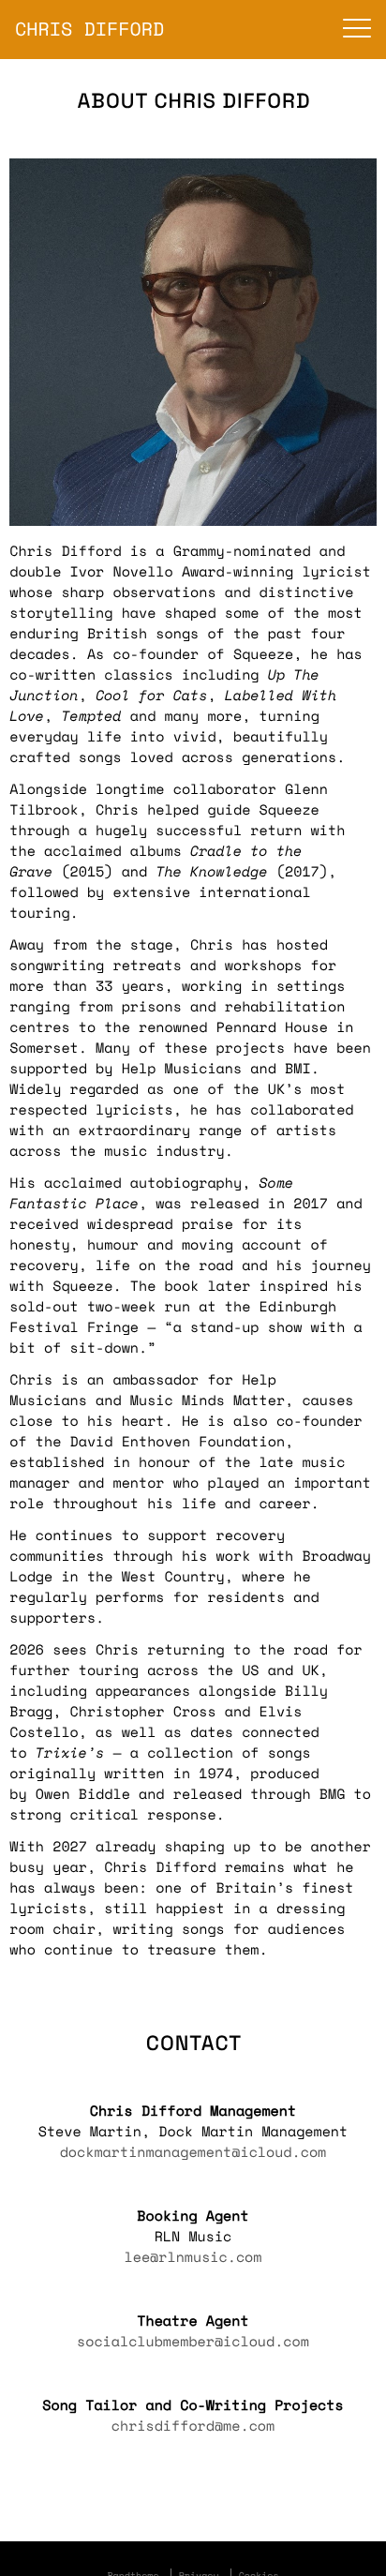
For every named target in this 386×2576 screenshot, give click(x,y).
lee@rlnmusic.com (193, 2257)
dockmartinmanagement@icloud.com (193, 2152)
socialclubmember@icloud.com (193, 2342)
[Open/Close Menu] (357, 30)
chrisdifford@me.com (193, 2426)
